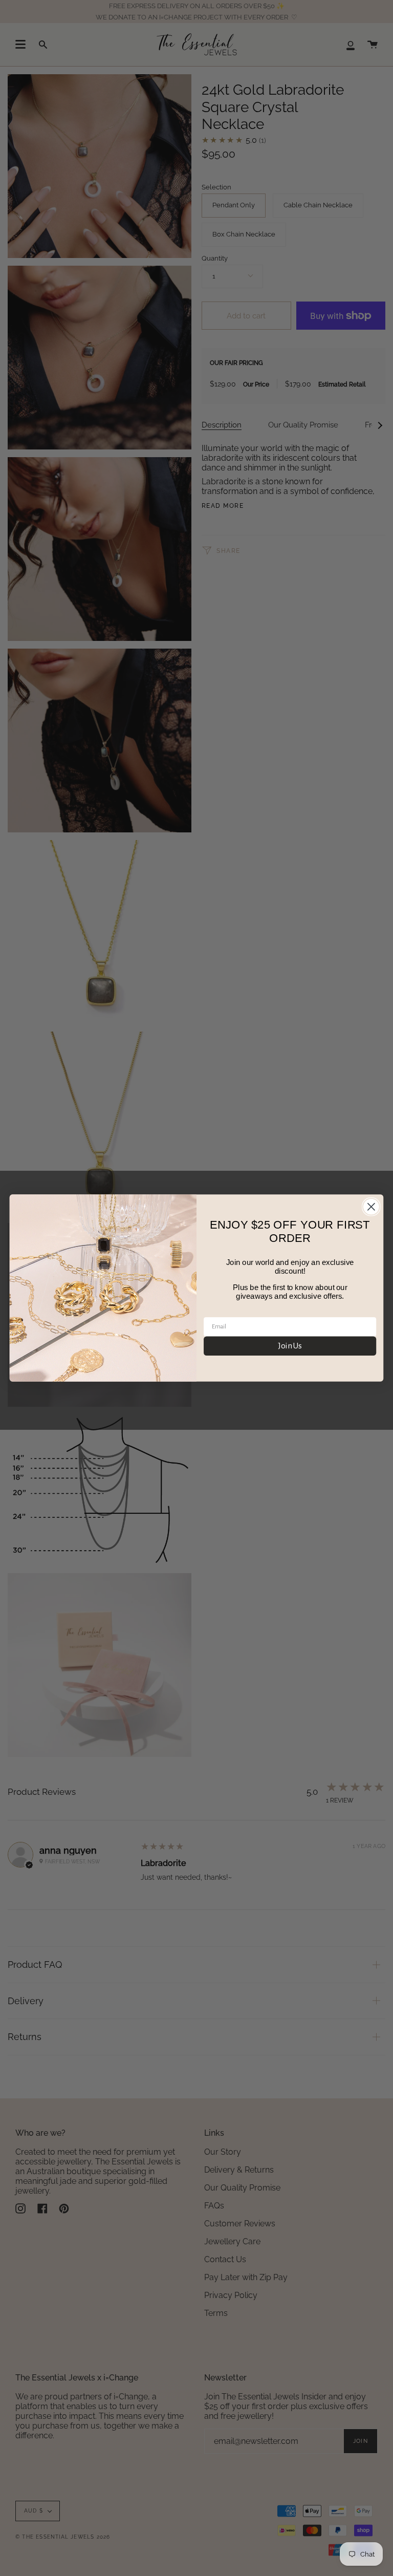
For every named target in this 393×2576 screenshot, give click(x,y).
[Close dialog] (371, 1207)
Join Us (290, 1346)
